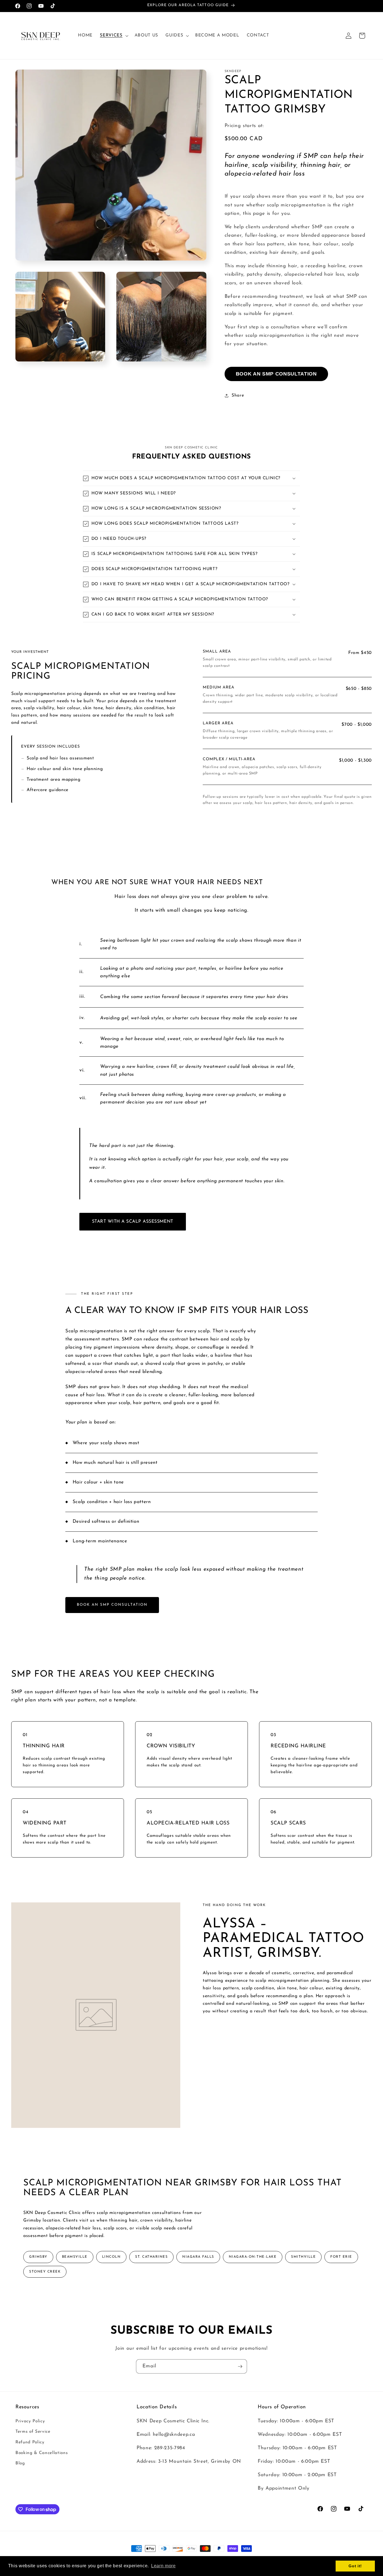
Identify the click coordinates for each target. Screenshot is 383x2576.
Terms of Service (33, 2432)
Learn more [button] (163, 2566)
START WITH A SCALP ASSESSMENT (133, 1222)
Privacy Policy (30, 2421)
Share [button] (238, 395)
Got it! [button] (355, 2566)
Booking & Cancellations (41, 2453)
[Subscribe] (240, 2367)
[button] (113, 36)
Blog (20, 2463)
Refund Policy (30, 2442)
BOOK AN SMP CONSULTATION (276, 374)
